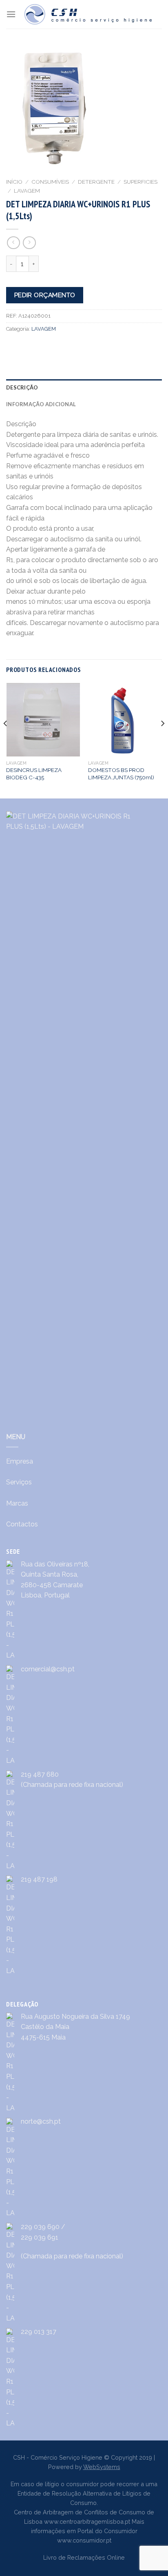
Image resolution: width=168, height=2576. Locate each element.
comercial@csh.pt (48, 1669)
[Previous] (6, 740)
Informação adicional (41, 404)
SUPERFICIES (140, 182)
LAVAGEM (27, 191)
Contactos (22, 1524)
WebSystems (102, 2467)
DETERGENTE (96, 182)
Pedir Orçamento (45, 295)
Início (14, 182)
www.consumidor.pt (84, 2540)
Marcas (17, 1503)
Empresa (20, 1461)
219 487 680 (40, 1774)
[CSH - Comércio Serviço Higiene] (89, 14)
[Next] (162, 740)
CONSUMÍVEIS (50, 182)
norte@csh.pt (41, 2121)
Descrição (22, 387)
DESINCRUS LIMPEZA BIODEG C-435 (34, 774)
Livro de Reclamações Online (84, 2557)
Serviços (19, 1482)
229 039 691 (40, 2237)
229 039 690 (40, 2227)
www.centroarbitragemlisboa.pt (87, 2521)
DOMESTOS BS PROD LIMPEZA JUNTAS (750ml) (121, 774)
